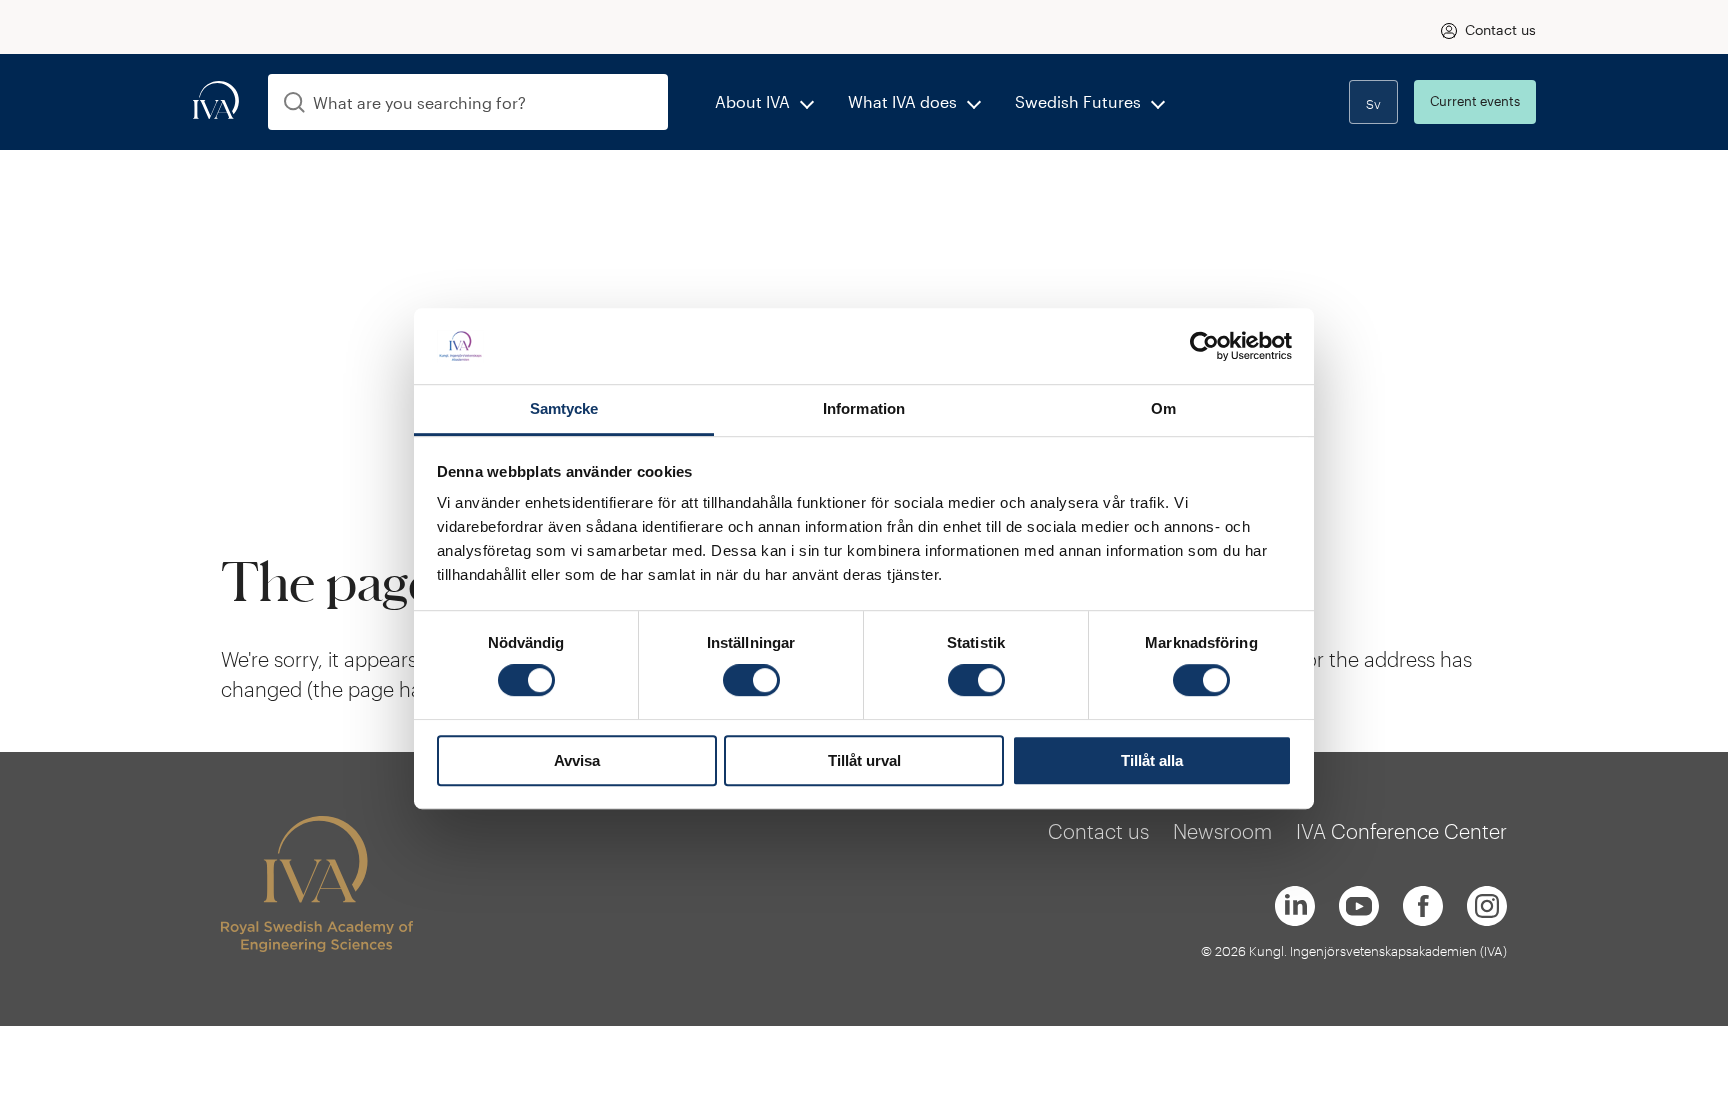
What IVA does (902, 101)
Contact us (1500, 29)
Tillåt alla (1152, 760)
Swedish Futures (1078, 101)
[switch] (751, 680)
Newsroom (1222, 831)
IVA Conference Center (1401, 831)
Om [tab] (1163, 409)
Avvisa (577, 760)
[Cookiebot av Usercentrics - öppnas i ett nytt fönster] (1204, 346)
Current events (1475, 101)
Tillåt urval (864, 760)
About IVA (752, 101)
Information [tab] (864, 409)
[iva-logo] (216, 101)
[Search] (294, 102)
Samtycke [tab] (564, 409)
